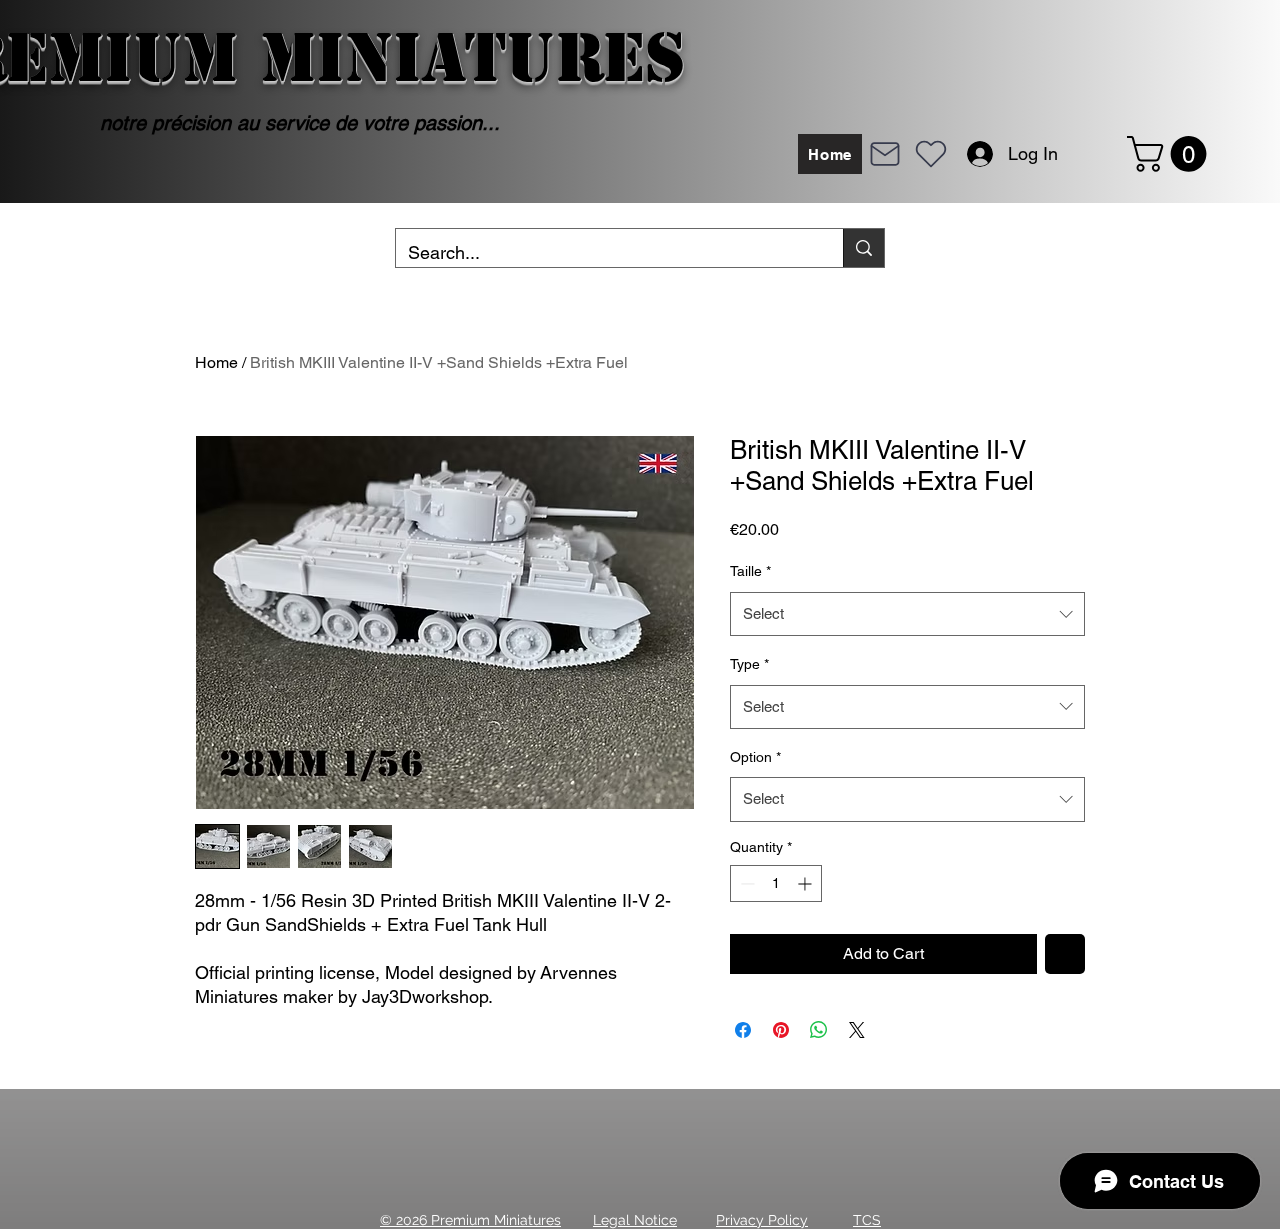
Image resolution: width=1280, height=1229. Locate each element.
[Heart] (931, 154)
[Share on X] (857, 1030)
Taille (750, 571)
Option (755, 757)
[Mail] (885, 154)
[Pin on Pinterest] (781, 1030)
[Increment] (806, 883)
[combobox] (907, 614)
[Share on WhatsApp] (819, 1030)
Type (749, 664)
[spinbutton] (776, 883)
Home (216, 362)
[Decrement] (745, 883)
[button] (1171, 154)
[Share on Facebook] (743, 1030)
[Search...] (863, 248)
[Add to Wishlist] (1065, 954)
